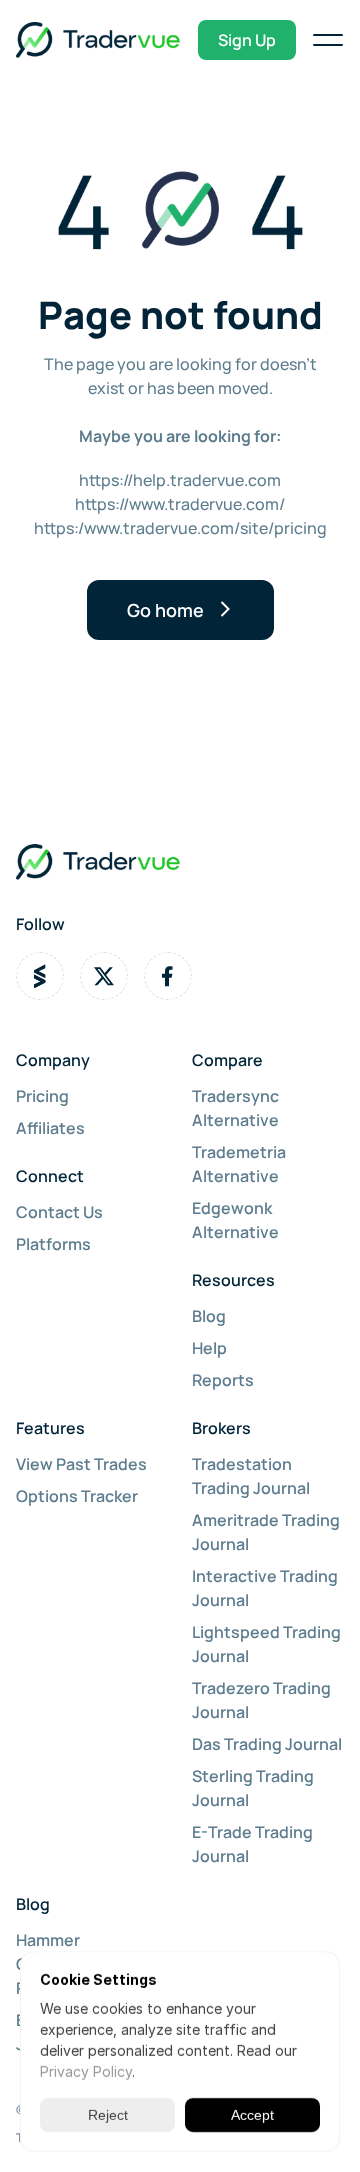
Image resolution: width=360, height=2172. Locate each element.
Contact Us (59, 1212)
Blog (209, 1316)
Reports (223, 1380)
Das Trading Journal (267, 1744)
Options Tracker (77, 1496)
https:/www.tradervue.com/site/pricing (180, 528)
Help (209, 1348)
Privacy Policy (86, 2071)
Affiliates (50, 1128)
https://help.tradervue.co (173, 480)
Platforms (53, 1244)
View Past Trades (81, 1464)
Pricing (42, 1096)
